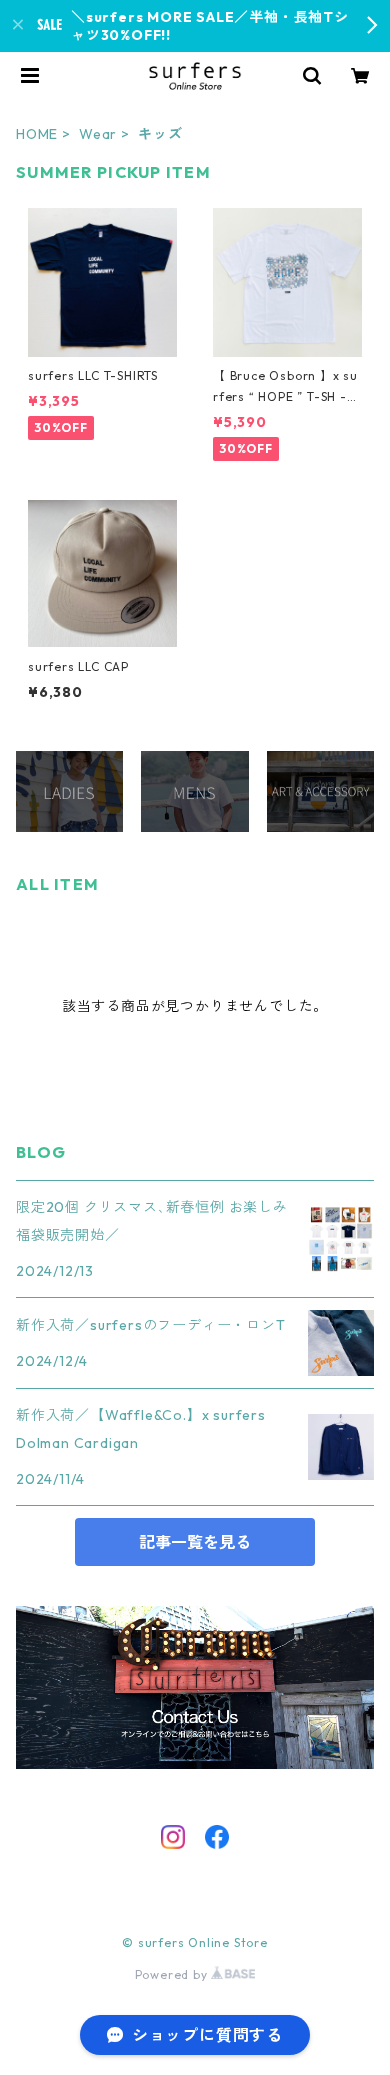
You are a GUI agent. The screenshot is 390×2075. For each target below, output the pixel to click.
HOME (37, 134)
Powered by (173, 1974)
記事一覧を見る (195, 1542)
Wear (98, 134)
